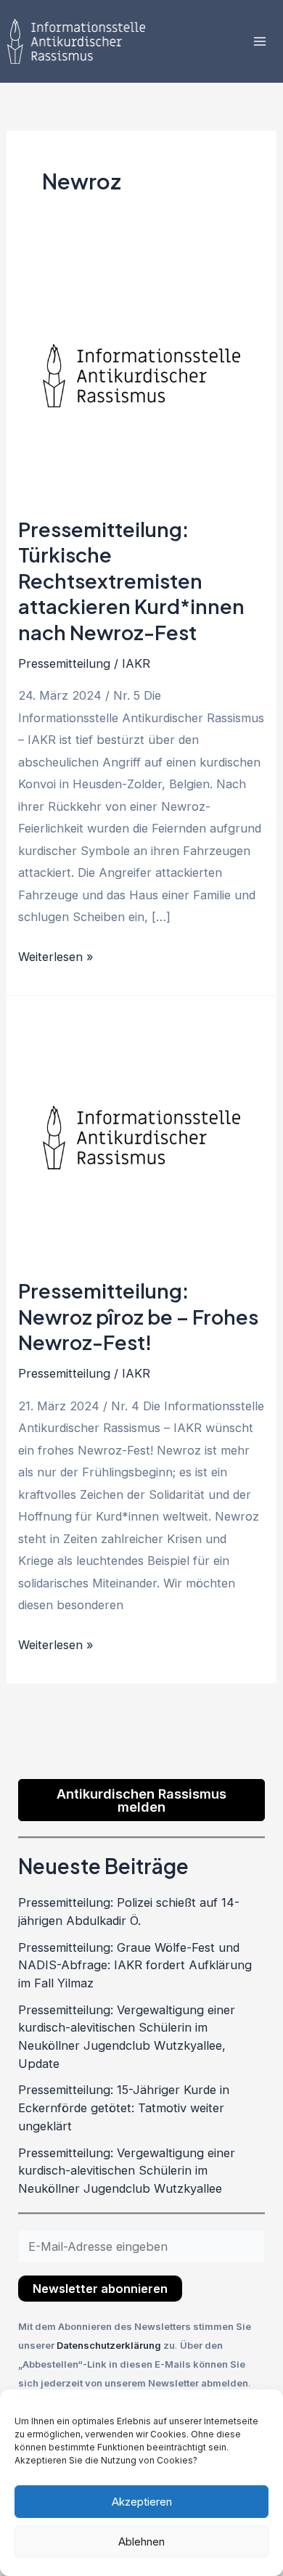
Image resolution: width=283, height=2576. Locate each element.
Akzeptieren (142, 2502)
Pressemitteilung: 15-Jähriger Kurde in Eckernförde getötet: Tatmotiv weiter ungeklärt (124, 2107)
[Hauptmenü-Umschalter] (259, 42)
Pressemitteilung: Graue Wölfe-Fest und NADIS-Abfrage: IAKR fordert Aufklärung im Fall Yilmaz (135, 1965)
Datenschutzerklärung (110, 2345)
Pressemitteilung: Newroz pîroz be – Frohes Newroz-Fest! (138, 1316)
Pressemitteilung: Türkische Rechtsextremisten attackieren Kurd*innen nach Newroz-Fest (131, 581)
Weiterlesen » (56, 955)
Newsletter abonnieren (100, 2289)
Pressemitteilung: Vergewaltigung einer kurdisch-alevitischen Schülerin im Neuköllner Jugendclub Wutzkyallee (127, 2171)
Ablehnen (141, 2542)
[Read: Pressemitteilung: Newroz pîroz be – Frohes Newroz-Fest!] (141, 1136)
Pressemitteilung (64, 663)
